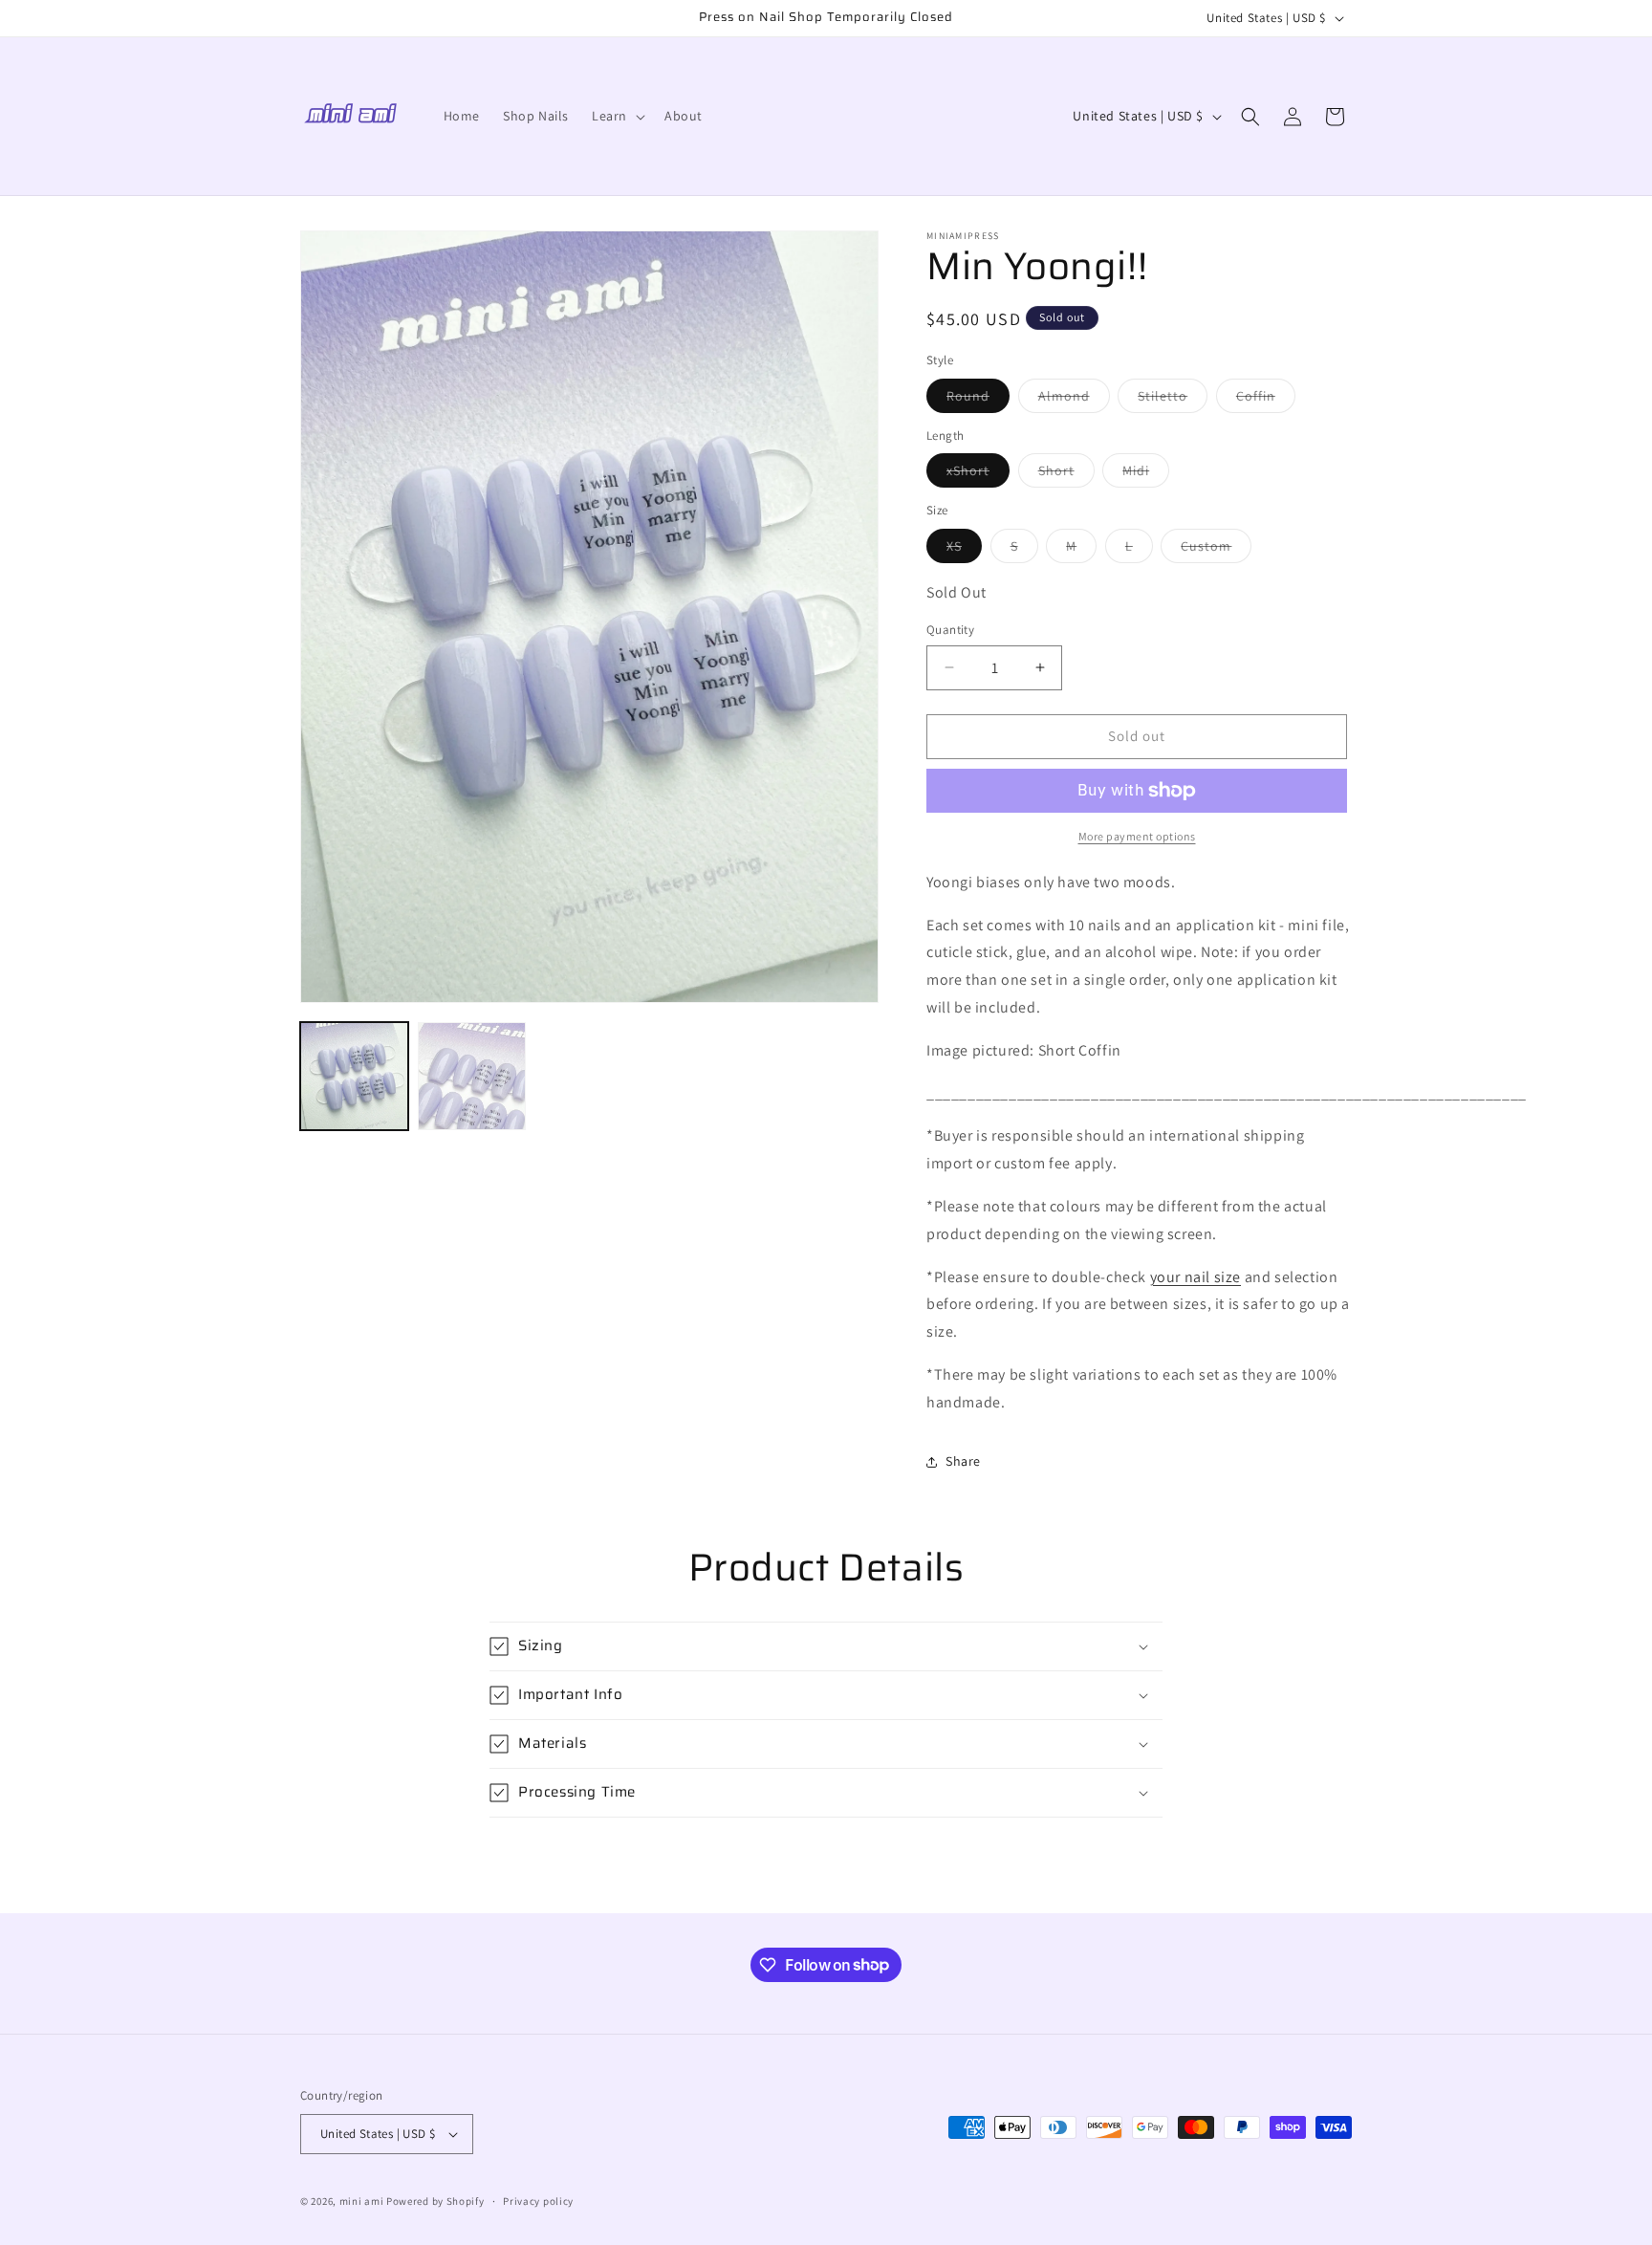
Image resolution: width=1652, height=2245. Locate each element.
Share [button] (963, 1461)
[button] (617, 116)
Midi (1146, 474)
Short (1066, 474)
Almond (1074, 400)
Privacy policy (538, 2201)
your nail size (1196, 1277)
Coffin (1266, 400)
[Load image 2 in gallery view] (472, 1076)
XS (964, 550)
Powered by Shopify (435, 2201)
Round (978, 400)
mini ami (362, 2201)
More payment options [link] (1137, 836)
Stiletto (1173, 400)
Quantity (950, 630)
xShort (978, 474)
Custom (1216, 550)
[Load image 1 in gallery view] (354, 1076)
